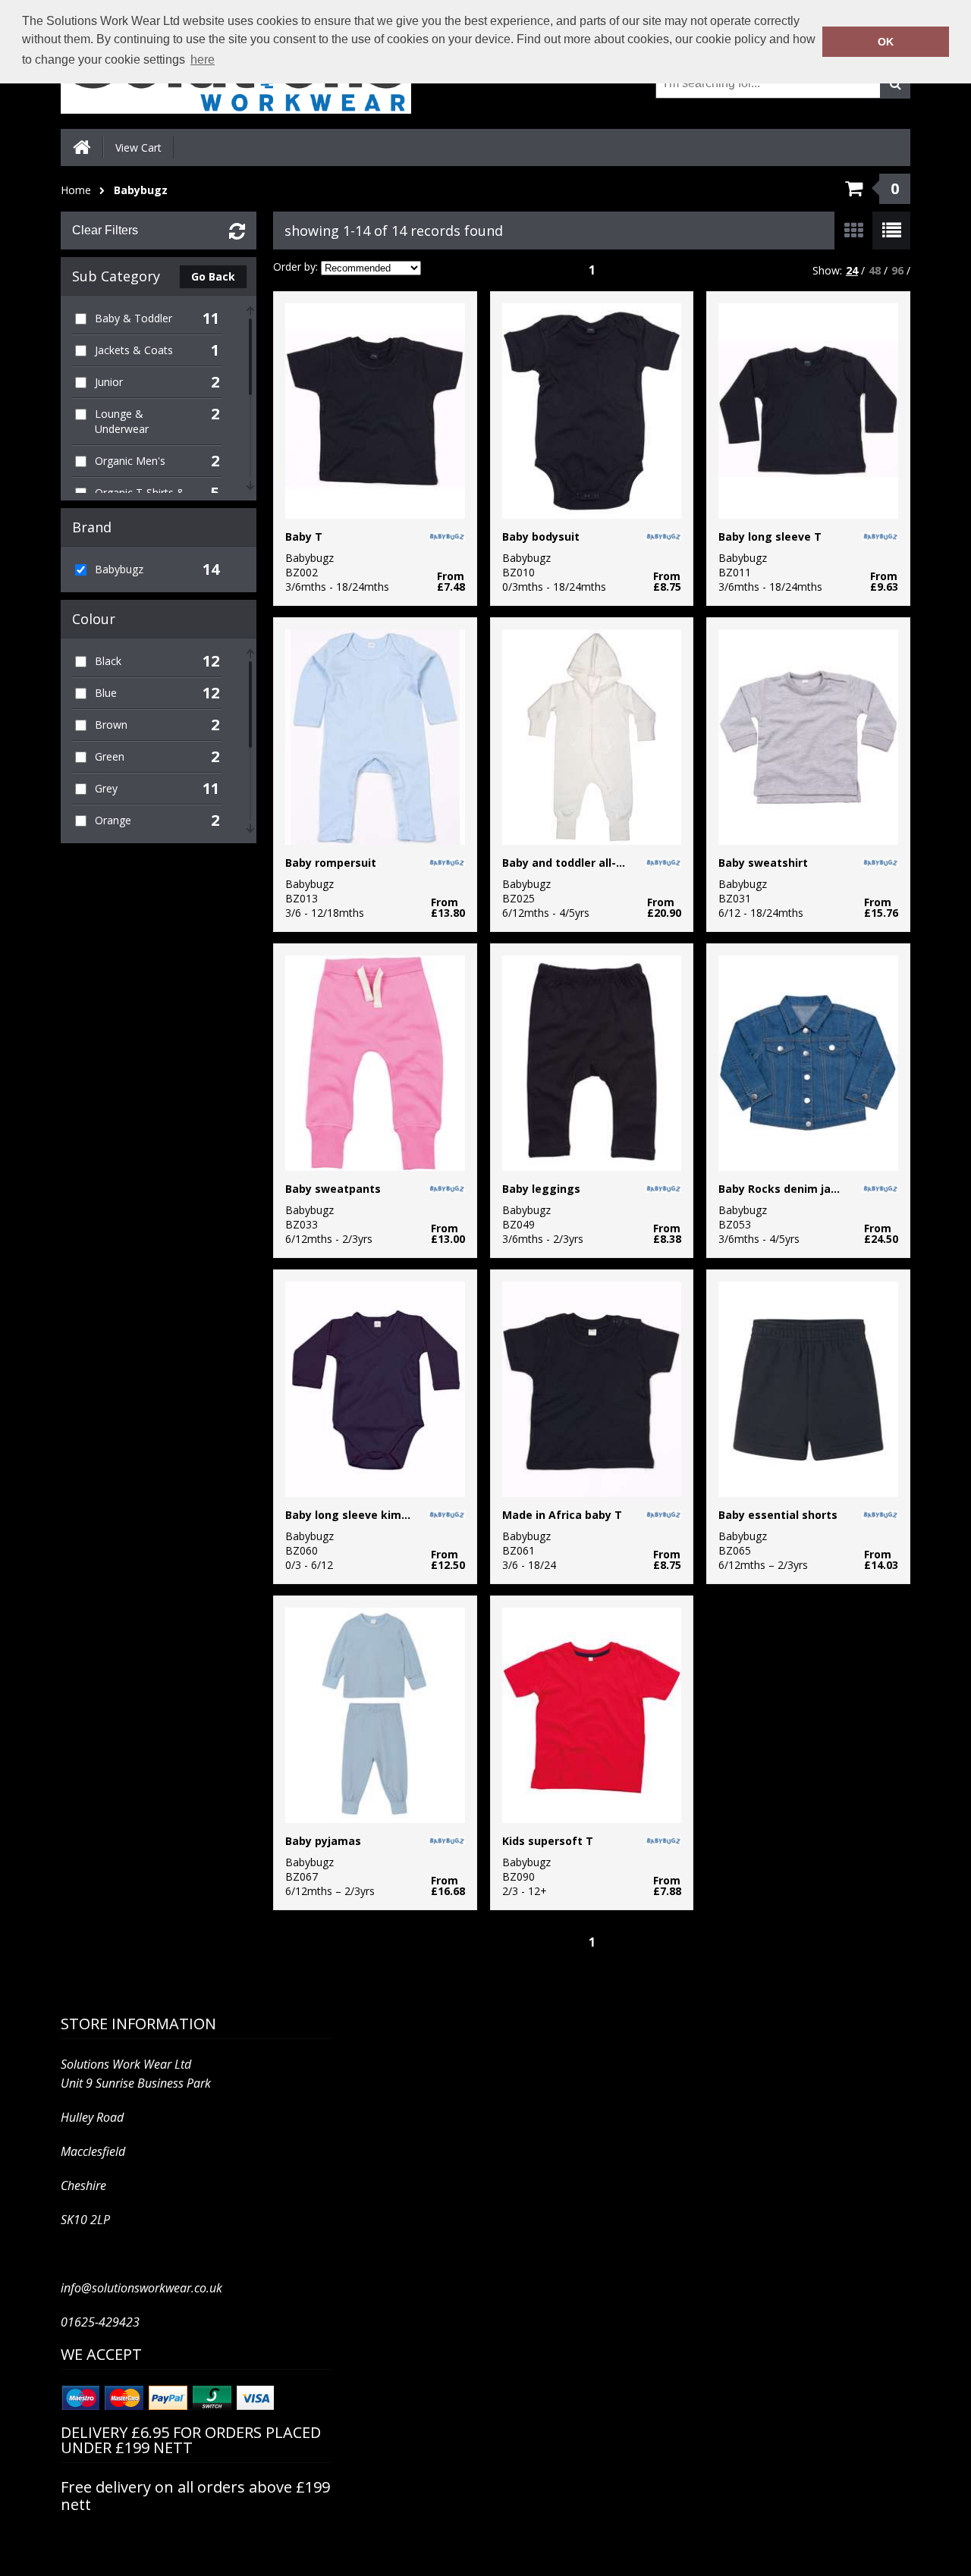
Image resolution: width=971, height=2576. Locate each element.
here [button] (203, 60)
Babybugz (141, 190)
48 (875, 270)
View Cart (138, 147)
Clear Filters (105, 230)
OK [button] (886, 42)
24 (852, 270)
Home (76, 190)
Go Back (213, 276)
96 (897, 270)
